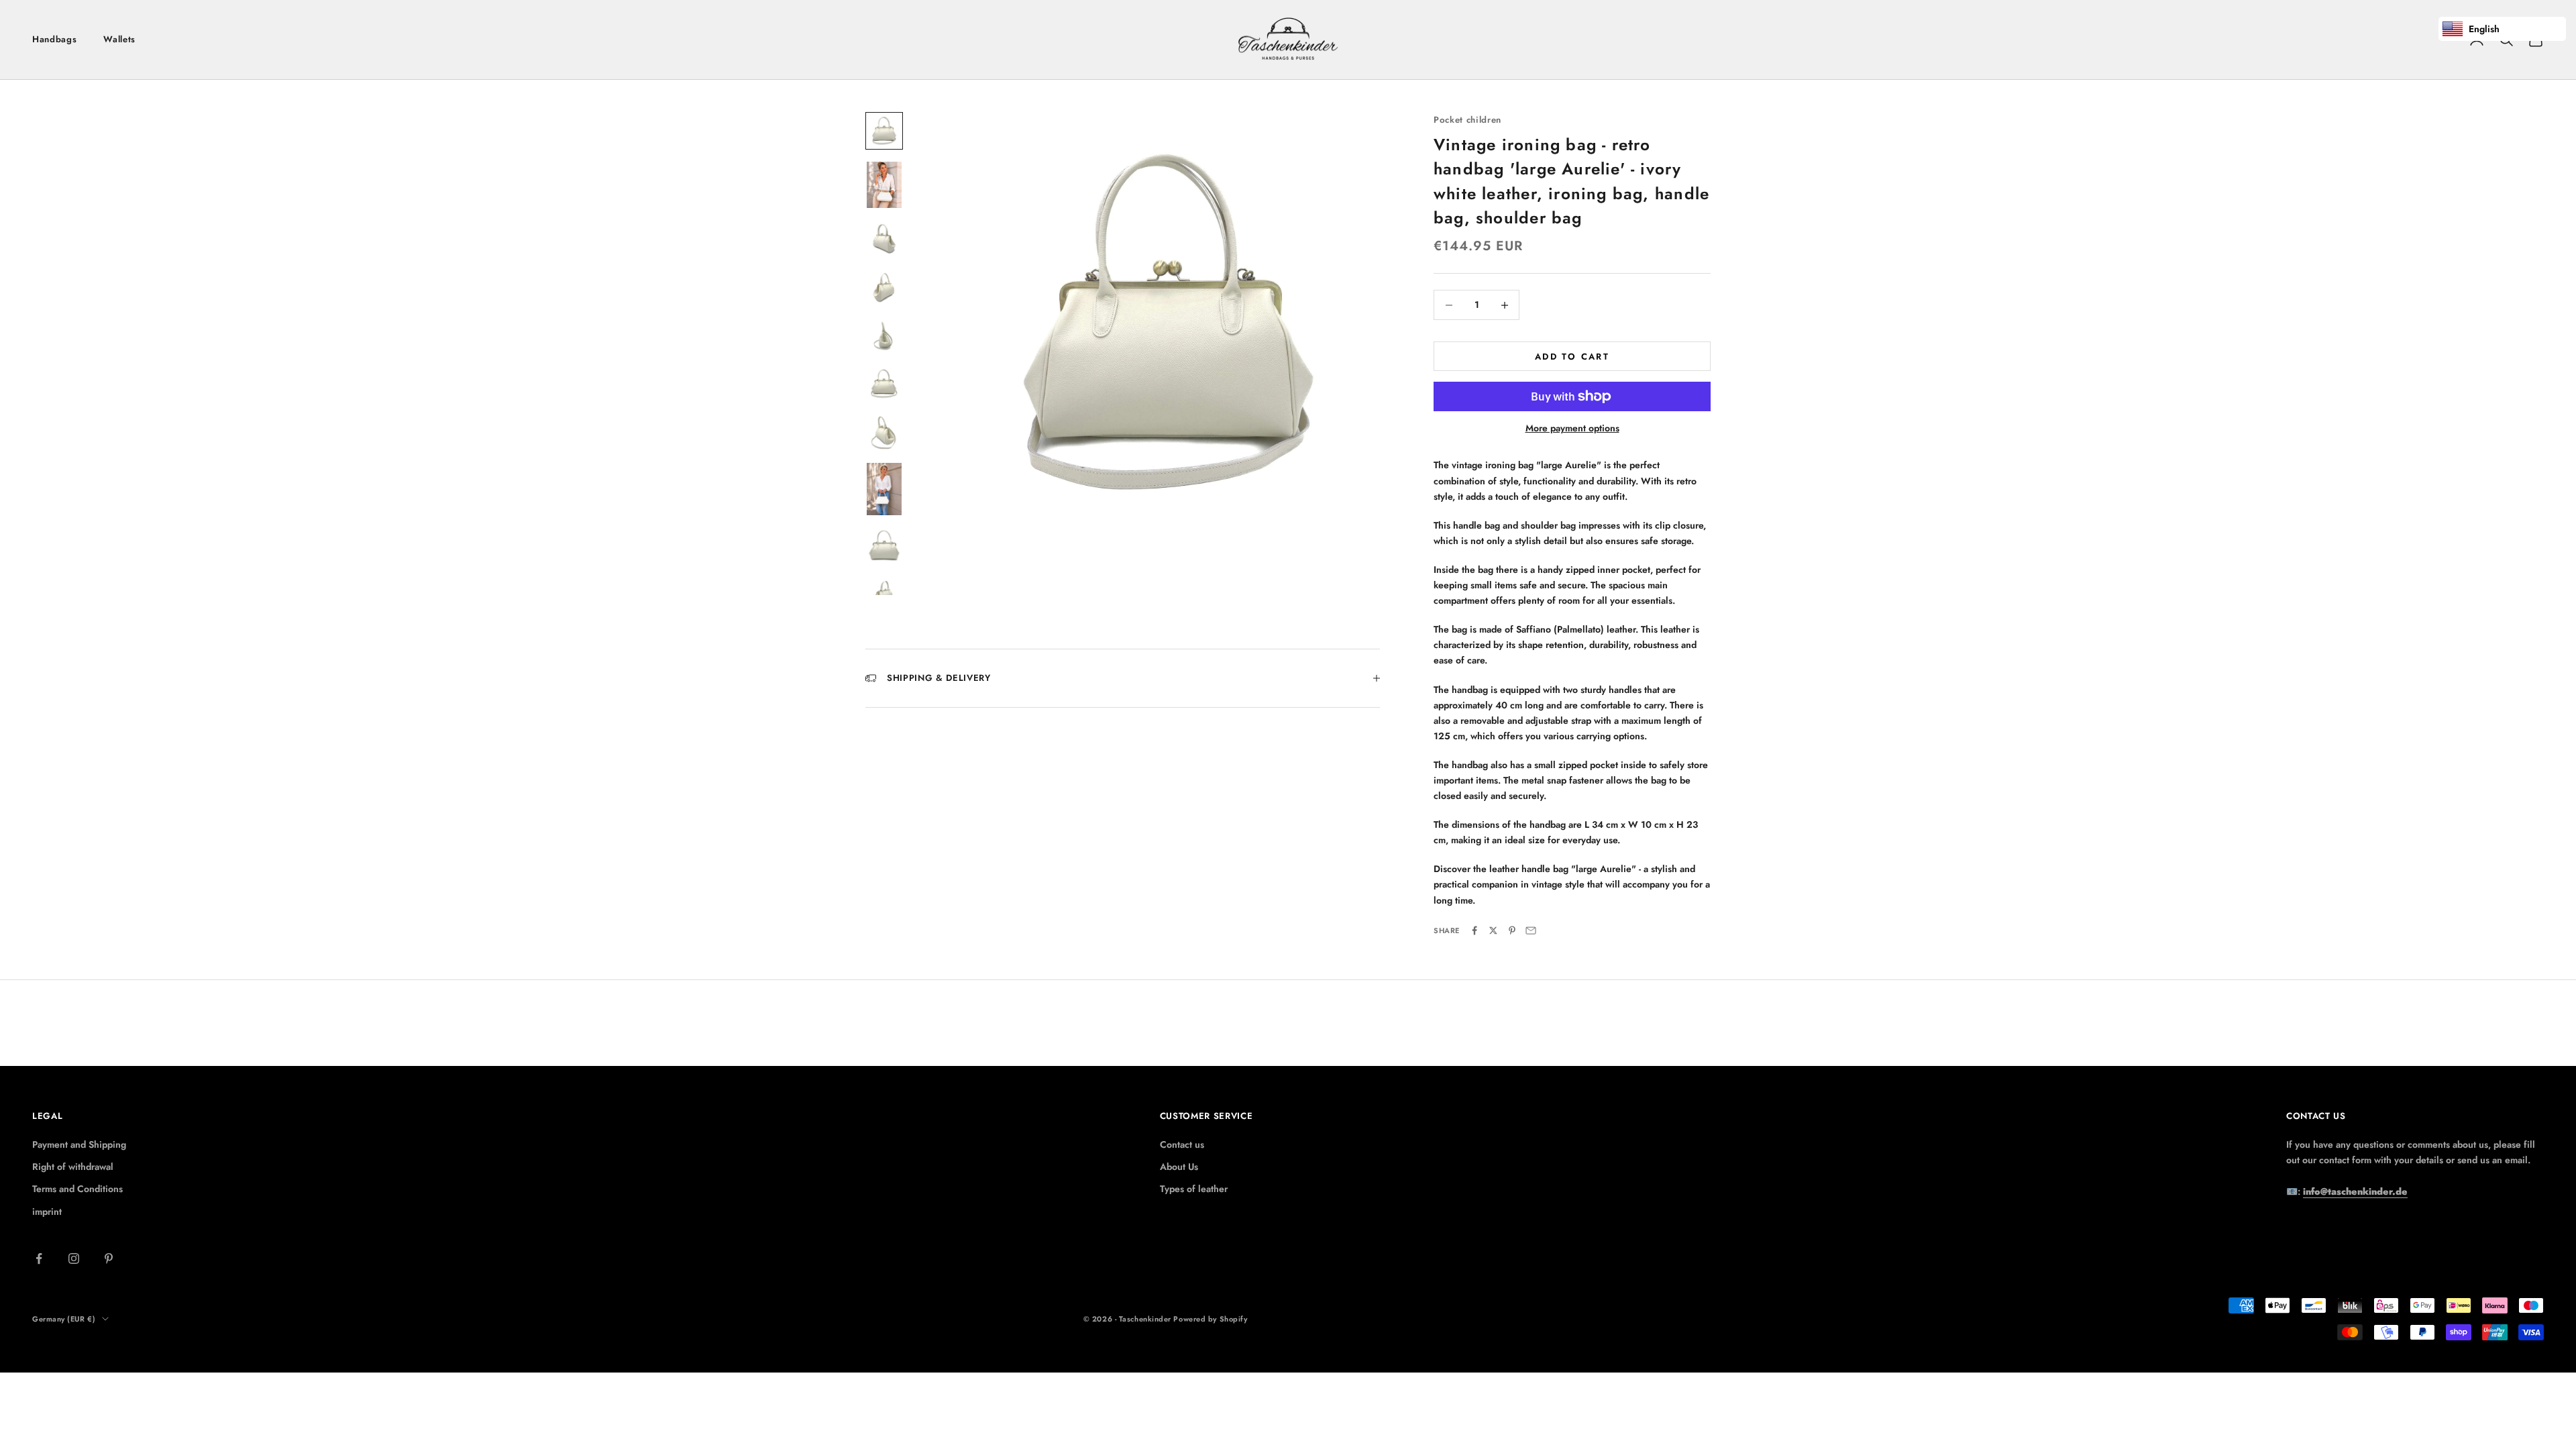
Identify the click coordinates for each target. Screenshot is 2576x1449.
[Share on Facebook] (1474, 930)
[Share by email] (1531, 930)
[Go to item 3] (884, 239)
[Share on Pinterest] (1512, 930)
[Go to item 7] (884, 432)
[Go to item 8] (884, 489)
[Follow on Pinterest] (109, 1258)
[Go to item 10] (884, 594)
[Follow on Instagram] (74, 1258)
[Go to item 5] (884, 335)
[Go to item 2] (884, 185)
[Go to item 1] (884, 131)
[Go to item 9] (884, 546)
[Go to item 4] (884, 287)
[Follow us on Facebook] (39, 1258)
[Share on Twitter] (1493, 930)
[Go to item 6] (884, 384)
